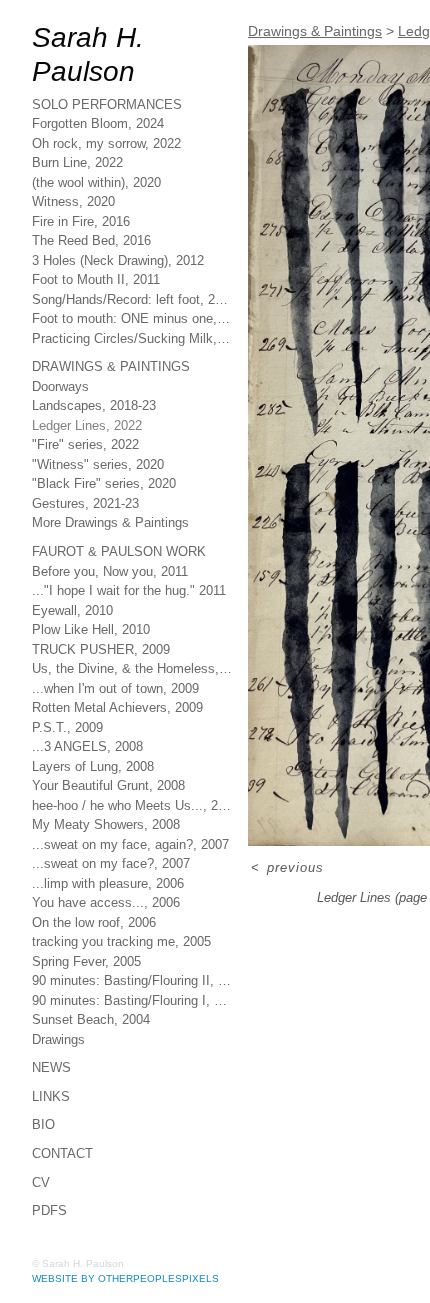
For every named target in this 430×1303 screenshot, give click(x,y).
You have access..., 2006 (105, 868)
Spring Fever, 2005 (88, 927)
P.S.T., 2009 (67, 693)
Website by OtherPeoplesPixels (125, 1272)
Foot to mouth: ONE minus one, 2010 (132, 285)
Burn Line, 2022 (79, 129)
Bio (44, 1091)
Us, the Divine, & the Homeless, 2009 (132, 634)
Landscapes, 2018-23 (95, 372)
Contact (63, 1119)
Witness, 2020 (75, 168)
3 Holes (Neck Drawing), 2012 (121, 226)
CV (41, 1148)
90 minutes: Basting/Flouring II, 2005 (132, 946)
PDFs (49, 1177)
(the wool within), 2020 (102, 148)
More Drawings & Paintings (115, 489)
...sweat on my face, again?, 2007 (132, 810)
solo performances (109, 70)
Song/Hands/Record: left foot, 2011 (132, 265)
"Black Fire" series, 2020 (105, 450)
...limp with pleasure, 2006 (111, 849)
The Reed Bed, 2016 (92, 207)
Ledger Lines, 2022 (90, 391)
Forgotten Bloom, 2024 (103, 90)
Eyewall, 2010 (72, 576)
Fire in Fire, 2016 (81, 187)
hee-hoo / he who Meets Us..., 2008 (132, 771)
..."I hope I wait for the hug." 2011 (131, 556)
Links (52, 1062)
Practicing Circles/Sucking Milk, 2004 (132, 304)
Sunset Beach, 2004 (92, 985)
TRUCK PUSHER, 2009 (102, 615)
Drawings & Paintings (112, 333)
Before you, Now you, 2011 (111, 537)
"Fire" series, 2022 (86, 411)
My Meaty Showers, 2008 (109, 790)
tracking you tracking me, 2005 (126, 907)
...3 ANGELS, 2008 (89, 712)
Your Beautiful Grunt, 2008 (115, 751)
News (52, 1034)
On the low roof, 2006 (100, 888)
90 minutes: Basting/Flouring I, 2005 (132, 966)
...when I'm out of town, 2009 (121, 654)
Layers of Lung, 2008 (99, 732)
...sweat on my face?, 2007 (112, 829)
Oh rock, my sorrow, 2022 (108, 109)
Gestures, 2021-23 (85, 469)
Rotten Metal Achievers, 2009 (123, 673)
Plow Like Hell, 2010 (92, 595)
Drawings (60, 1005)
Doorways (62, 352)
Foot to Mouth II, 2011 (99, 246)
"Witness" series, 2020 (99, 430)
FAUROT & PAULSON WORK (121, 517)
